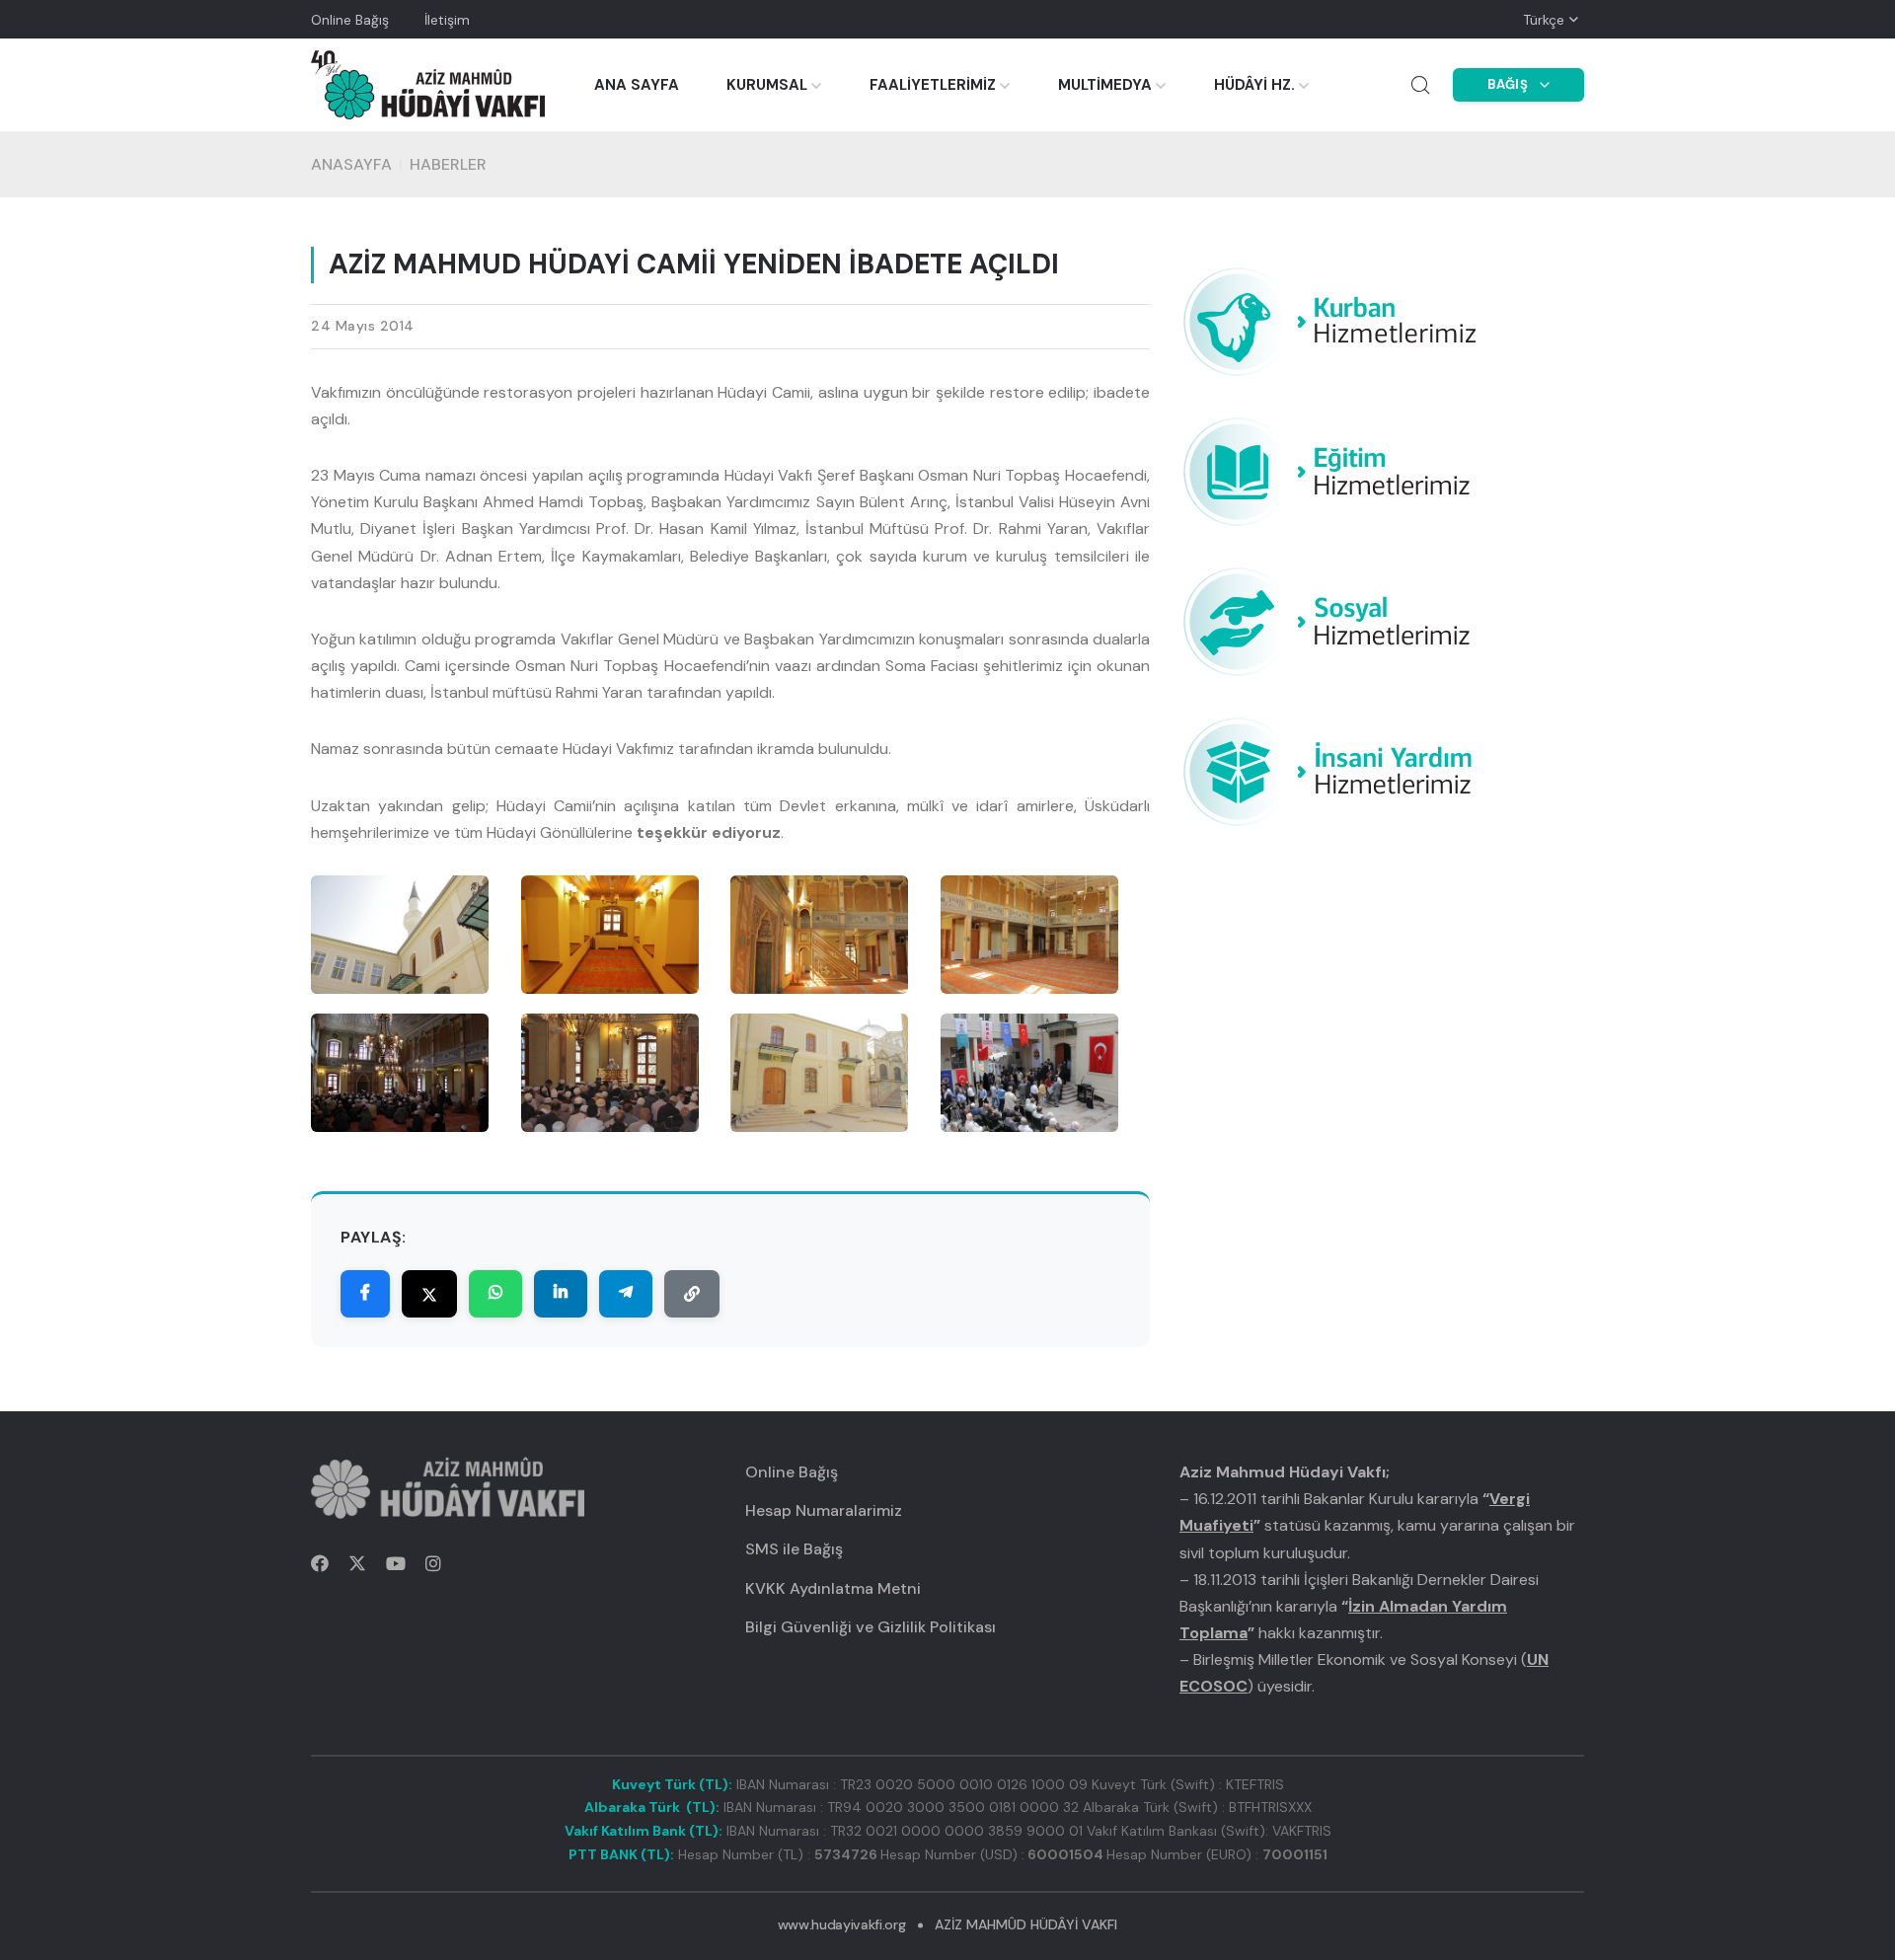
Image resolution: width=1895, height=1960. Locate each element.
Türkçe (1544, 20)
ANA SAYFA (637, 85)
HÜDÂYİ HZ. (1254, 85)
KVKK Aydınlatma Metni (833, 1588)
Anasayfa (351, 164)
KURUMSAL (767, 85)
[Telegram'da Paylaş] (626, 1294)
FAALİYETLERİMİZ (933, 85)
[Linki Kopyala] (692, 1294)
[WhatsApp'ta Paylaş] (495, 1294)
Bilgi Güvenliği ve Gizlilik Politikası (871, 1627)
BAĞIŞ (1508, 84)
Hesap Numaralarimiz (824, 1510)
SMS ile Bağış (794, 1549)
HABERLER (448, 164)
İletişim (447, 20)
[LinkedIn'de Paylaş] (561, 1294)
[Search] (1420, 85)
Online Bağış (350, 20)
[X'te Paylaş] (429, 1294)
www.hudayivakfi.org (841, 1924)
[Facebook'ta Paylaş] (365, 1294)
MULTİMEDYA (1105, 85)
